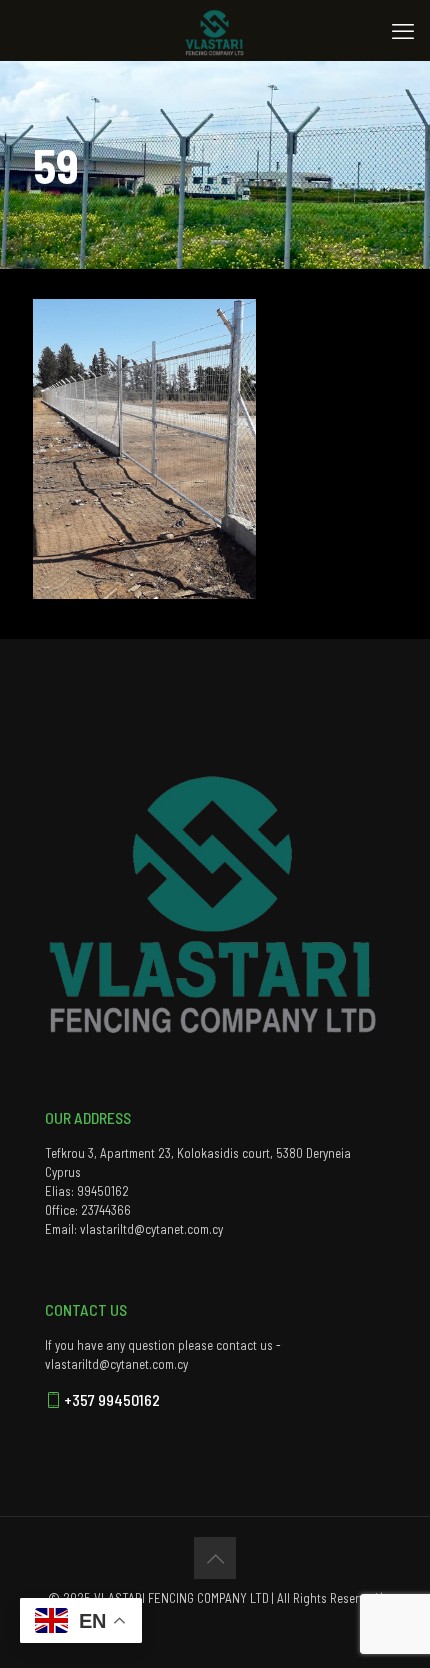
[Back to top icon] (215, 1558)
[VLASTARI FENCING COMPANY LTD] (215, 30)
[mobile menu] (403, 30)
